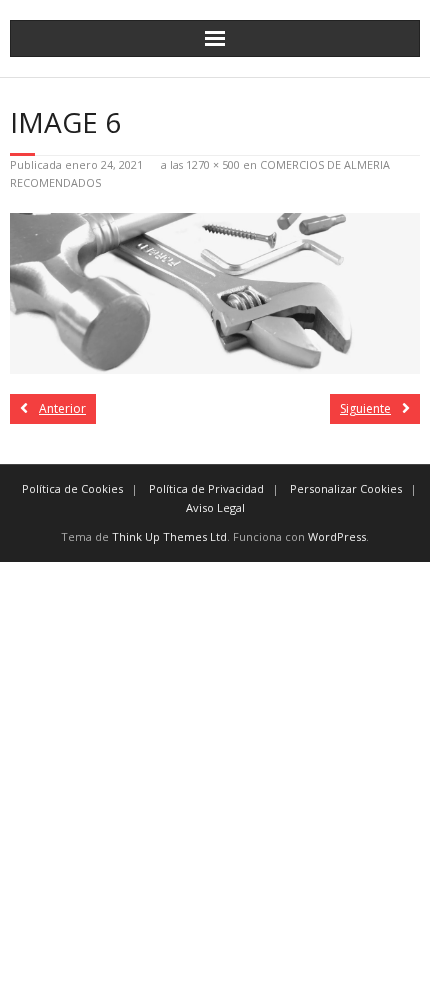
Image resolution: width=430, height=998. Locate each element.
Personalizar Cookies (346, 488)
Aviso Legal (215, 507)
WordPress (337, 536)
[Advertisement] (215, 777)
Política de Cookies (72, 488)
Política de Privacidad (206, 488)
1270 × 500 (213, 164)
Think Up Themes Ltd (169, 536)
